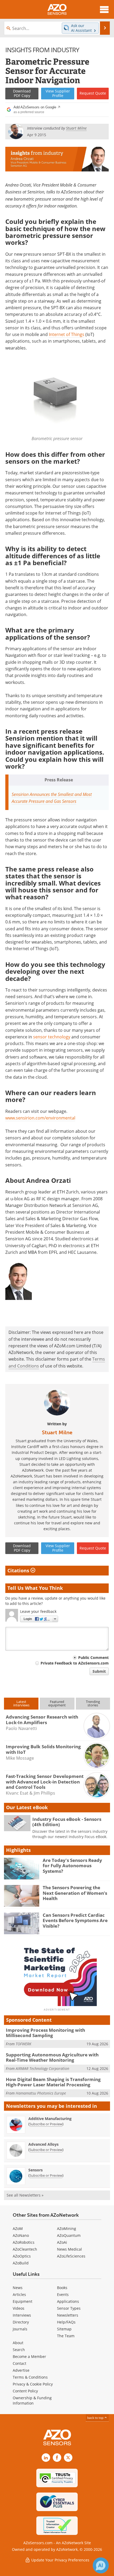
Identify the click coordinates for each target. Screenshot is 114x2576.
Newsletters (68, 2315)
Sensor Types (69, 2308)
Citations (19, 1570)
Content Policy (25, 2391)
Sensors (36, 2170)
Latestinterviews (21, 1703)
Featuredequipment (57, 1703)
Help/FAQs (66, 2322)
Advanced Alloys (43, 2144)
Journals (20, 2329)
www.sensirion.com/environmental (40, 1118)
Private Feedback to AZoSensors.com (75, 1663)
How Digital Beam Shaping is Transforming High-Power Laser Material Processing (53, 2082)
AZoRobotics (24, 2242)
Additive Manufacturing (50, 2119)
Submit (99, 1671)
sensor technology (52, 1037)
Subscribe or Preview (46, 2124)
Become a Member (29, 2356)
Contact (19, 2363)
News (18, 2288)
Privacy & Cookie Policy (33, 2384)
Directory (21, 2322)
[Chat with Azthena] (101, 2565)
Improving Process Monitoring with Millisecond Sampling (45, 2033)
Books (62, 2288)
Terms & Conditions (30, 2377)
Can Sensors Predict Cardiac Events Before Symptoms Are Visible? (75, 1920)
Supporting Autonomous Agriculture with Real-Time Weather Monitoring (52, 2057)
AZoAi (62, 2242)
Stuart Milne (57, 1432)
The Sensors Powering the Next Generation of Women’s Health (75, 1893)
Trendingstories (93, 1703)
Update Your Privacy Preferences (60, 2560)
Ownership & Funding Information (32, 2400)
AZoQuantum (69, 2235)
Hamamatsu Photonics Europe (41, 2093)
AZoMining (67, 2228)
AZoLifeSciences (71, 2256)
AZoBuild (21, 2263)
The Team (66, 2336)
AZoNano (21, 2235)
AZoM (18, 2228)
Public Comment (93, 1657)
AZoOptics (22, 2256)
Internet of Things (67, 334)
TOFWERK (23, 2044)
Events (63, 2294)
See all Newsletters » (25, 2195)
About (18, 2343)
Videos (19, 2308)
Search (19, 2350)
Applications (68, 2301)
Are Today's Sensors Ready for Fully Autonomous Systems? (72, 1866)
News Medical (69, 2249)
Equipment (23, 2301)
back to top (96, 2418)
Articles (19, 2294)
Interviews (22, 2315)
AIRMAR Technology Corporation (42, 2068)
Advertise (21, 2370)
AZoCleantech (25, 2249)
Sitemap (64, 2329)
